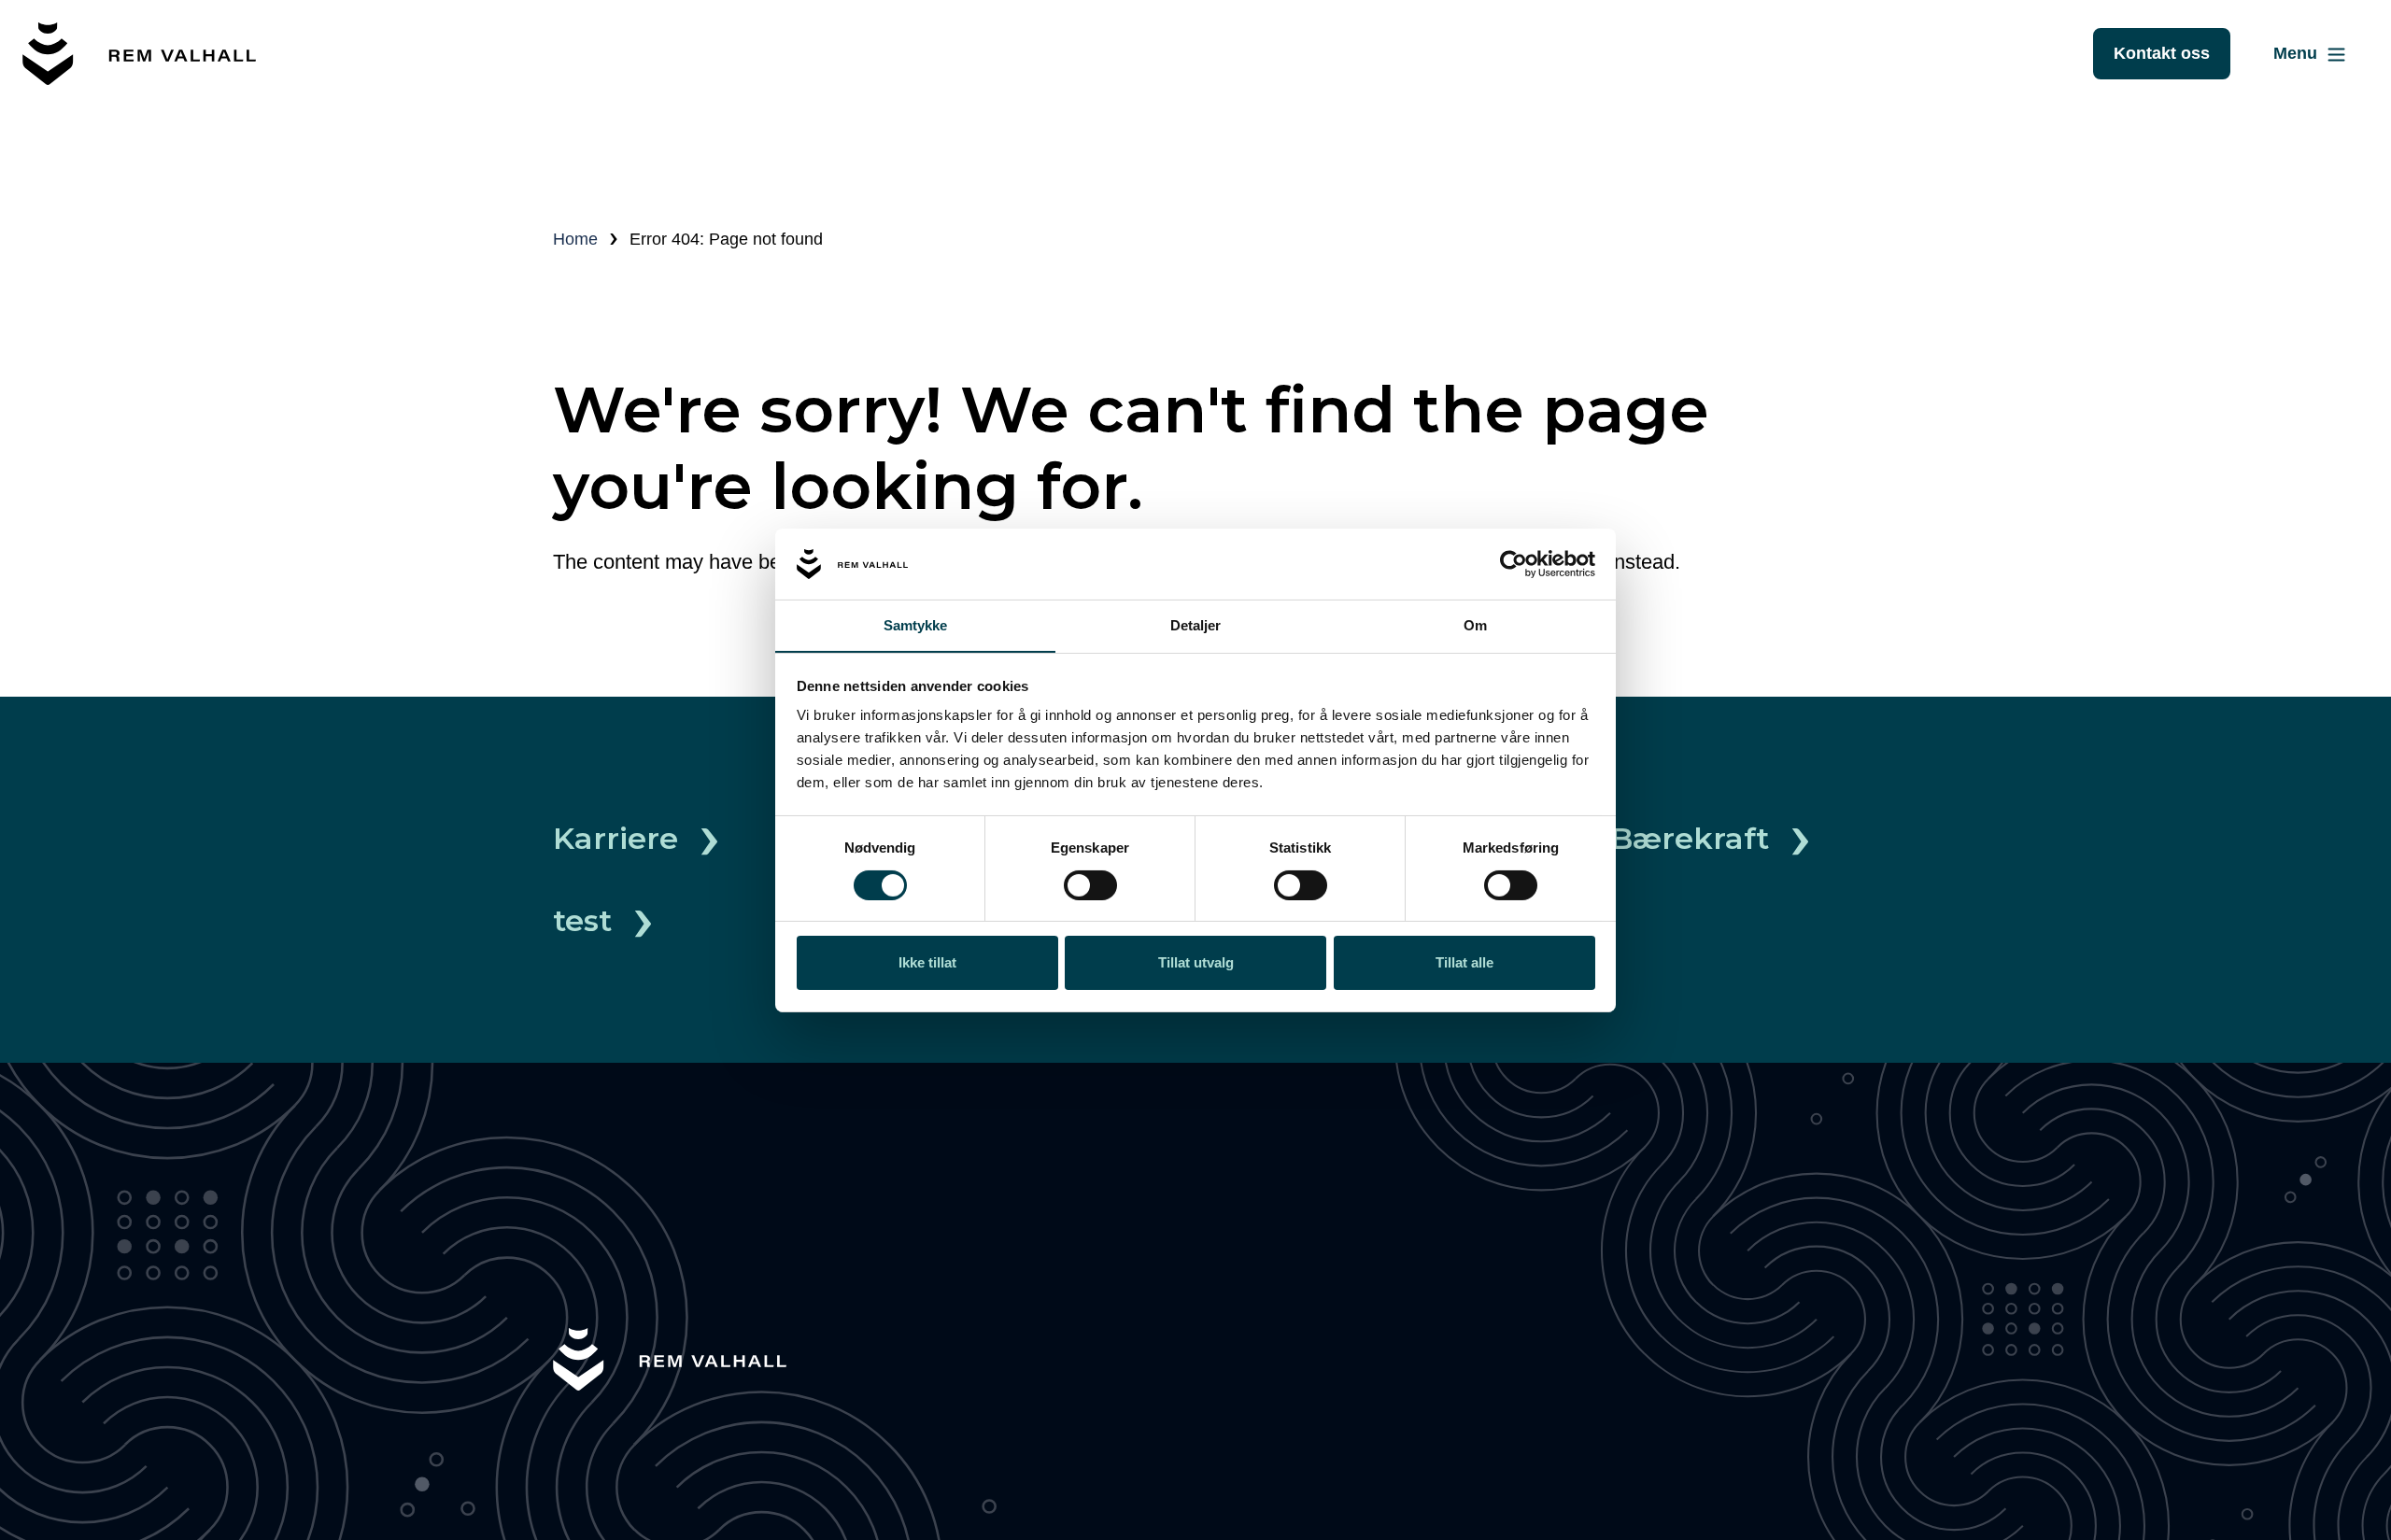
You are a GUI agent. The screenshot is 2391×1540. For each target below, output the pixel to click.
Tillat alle (1464, 962)
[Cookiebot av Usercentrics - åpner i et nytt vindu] (1514, 564)
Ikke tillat (927, 962)
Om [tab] (1475, 625)
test (582, 920)
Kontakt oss (2162, 53)
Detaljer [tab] (1196, 625)
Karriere (615, 838)
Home (575, 239)
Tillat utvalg (1196, 962)
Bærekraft (1690, 838)
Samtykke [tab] (916, 625)
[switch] (1090, 885)
